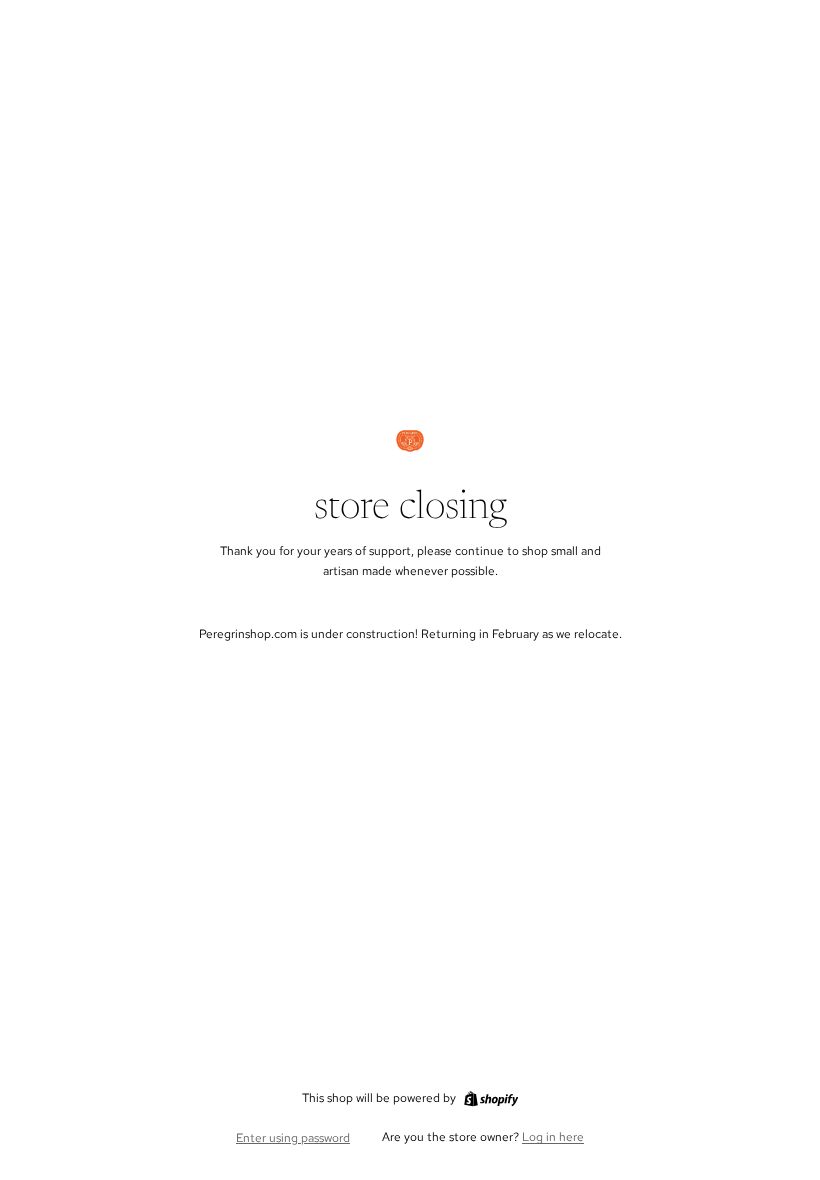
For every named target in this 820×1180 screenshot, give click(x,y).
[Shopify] (491, 1099)
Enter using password (293, 1138)
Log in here (553, 1137)
